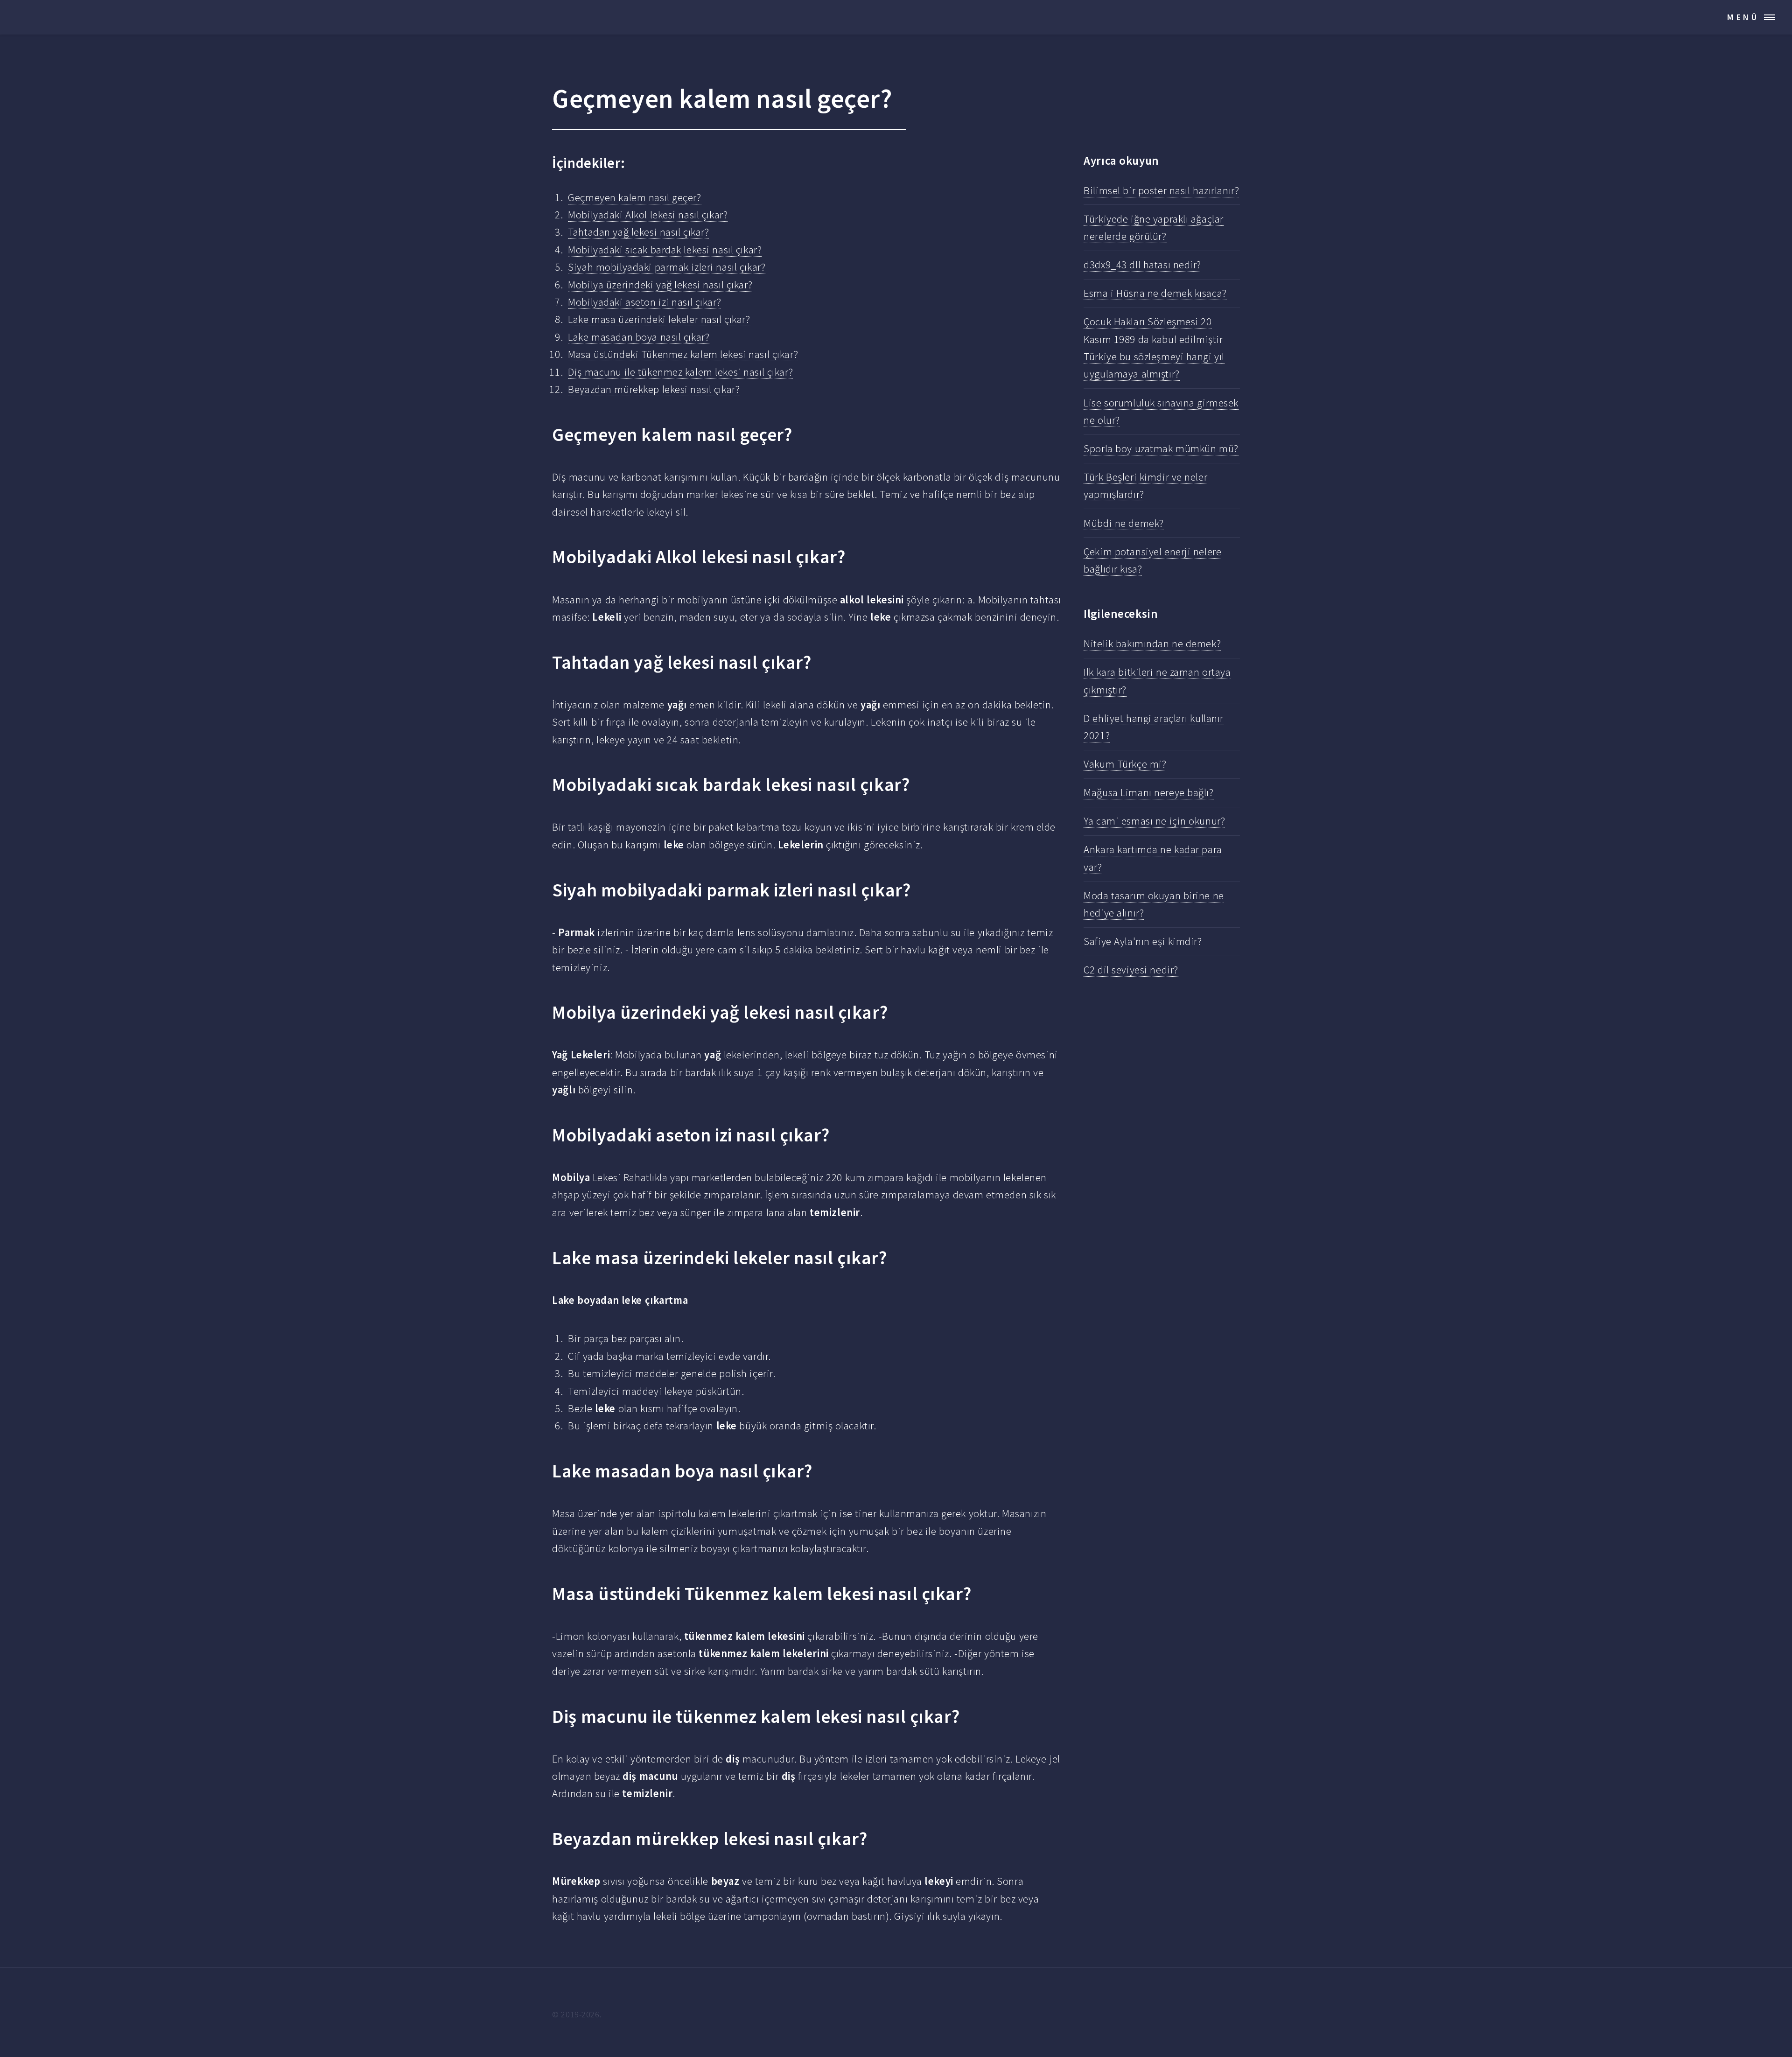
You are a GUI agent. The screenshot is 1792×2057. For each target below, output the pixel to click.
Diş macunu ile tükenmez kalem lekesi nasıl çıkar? (680, 372)
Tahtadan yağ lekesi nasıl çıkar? (638, 232)
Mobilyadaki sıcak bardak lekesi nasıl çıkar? (665, 250)
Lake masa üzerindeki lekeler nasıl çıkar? (659, 319)
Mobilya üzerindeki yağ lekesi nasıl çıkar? (660, 285)
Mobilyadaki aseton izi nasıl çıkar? (644, 302)
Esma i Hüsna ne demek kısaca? (1155, 293)
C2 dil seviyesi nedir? (1131, 970)
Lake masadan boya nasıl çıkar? (639, 337)
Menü (1743, 17)
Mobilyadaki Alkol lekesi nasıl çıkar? (648, 215)
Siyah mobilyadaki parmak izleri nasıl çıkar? (667, 267)
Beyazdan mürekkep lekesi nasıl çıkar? (654, 389)
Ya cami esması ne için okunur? (1154, 821)
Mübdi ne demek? (1124, 523)
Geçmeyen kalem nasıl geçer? (634, 197)
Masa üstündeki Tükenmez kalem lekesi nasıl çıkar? (683, 354)
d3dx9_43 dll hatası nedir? (1142, 265)
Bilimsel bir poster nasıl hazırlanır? (1161, 190)
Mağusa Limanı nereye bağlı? (1148, 792)
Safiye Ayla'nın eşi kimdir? (1143, 941)
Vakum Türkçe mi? (1125, 764)
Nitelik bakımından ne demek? (1152, 644)
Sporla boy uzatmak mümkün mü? (1161, 448)
